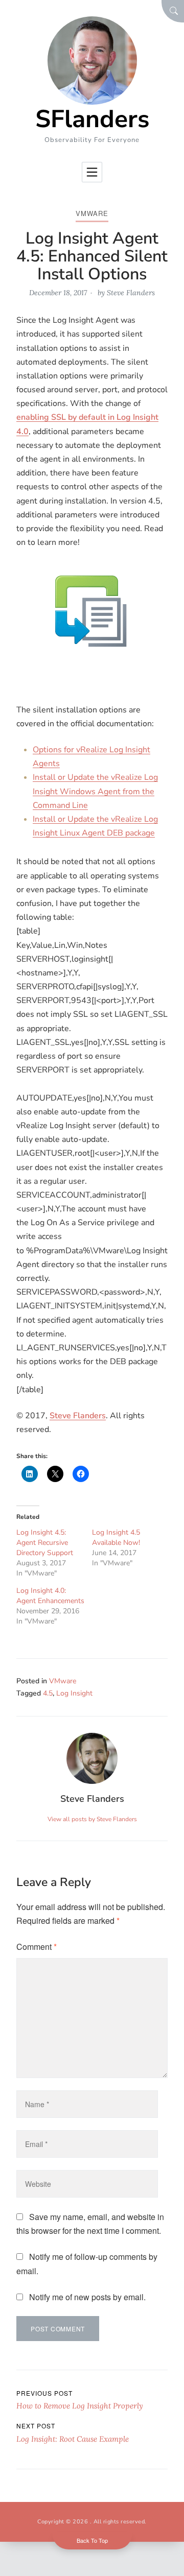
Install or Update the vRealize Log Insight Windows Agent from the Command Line (95, 791)
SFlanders (92, 119)
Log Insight (74, 1693)
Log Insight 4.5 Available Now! (116, 1537)
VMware (92, 213)
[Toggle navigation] (92, 172)
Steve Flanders (131, 293)
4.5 (48, 1693)
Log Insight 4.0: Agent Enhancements (50, 1596)
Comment (37, 1947)
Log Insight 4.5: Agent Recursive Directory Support (45, 1543)
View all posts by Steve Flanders (92, 1819)
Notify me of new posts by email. (87, 2297)
